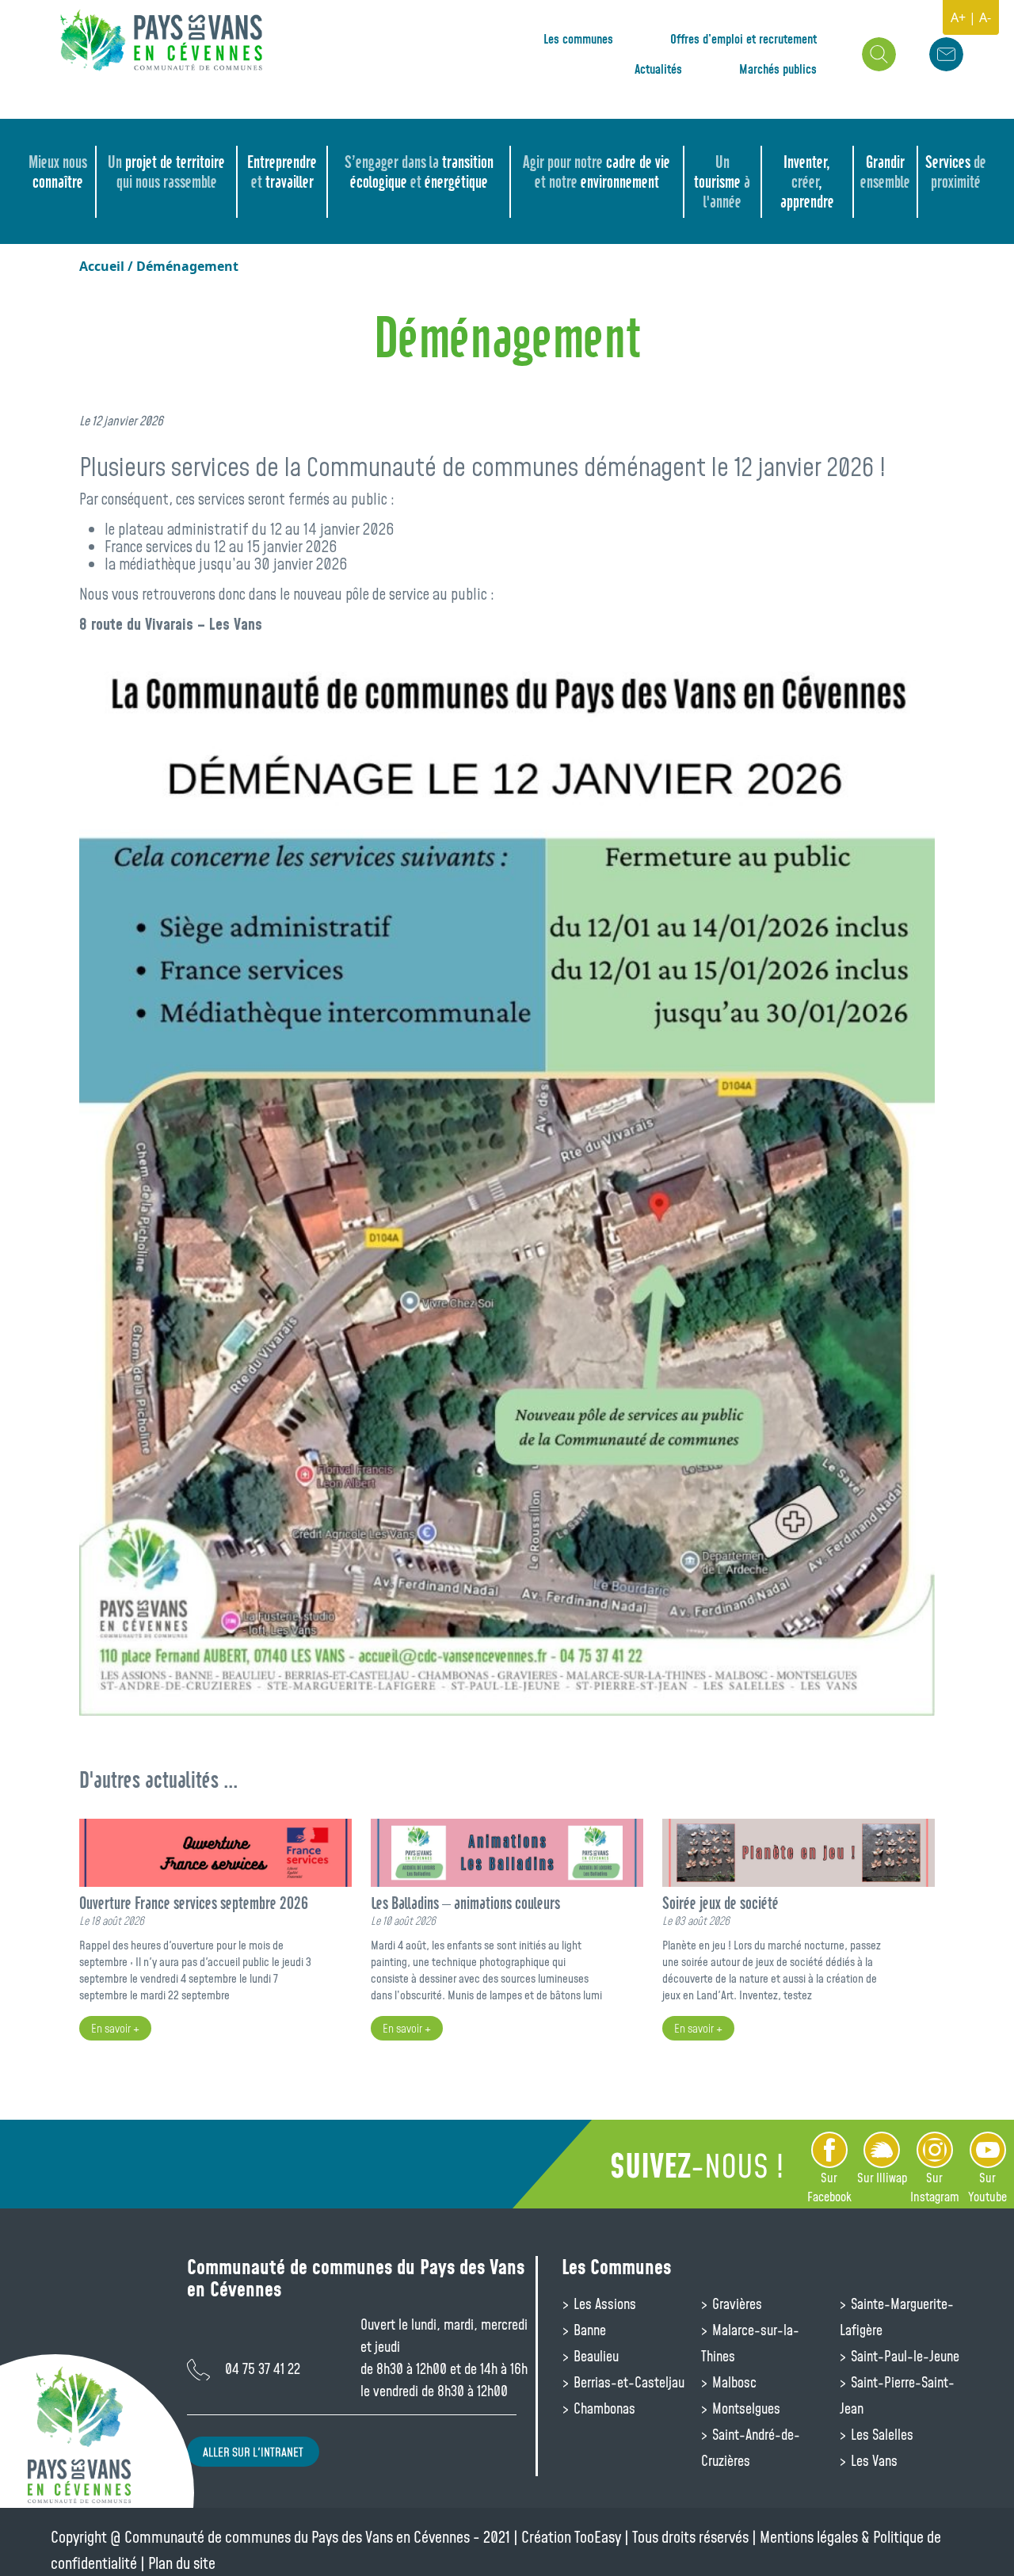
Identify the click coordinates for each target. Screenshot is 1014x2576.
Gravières (736, 2304)
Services (956, 172)
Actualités (658, 69)
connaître (58, 172)
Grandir (885, 172)
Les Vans (873, 2460)
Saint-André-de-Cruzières (751, 2447)
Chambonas (603, 2408)
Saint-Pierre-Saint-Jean (897, 2395)
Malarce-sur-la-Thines (750, 2343)
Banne (588, 2330)
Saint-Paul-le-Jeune (903, 2356)
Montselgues (745, 2408)
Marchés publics (778, 69)
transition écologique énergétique (419, 172)
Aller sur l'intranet (253, 2452)
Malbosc (733, 2382)
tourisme (722, 182)
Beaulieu (595, 2356)
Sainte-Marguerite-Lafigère (897, 2317)
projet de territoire (166, 172)
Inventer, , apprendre (807, 182)
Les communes (578, 39)
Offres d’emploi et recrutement (743, 39)
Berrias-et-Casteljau (627, 2382)
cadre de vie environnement (597, 172)
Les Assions (603, 2304)
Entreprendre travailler (282, 172)
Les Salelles (881, 2434)
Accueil (102, 266)
